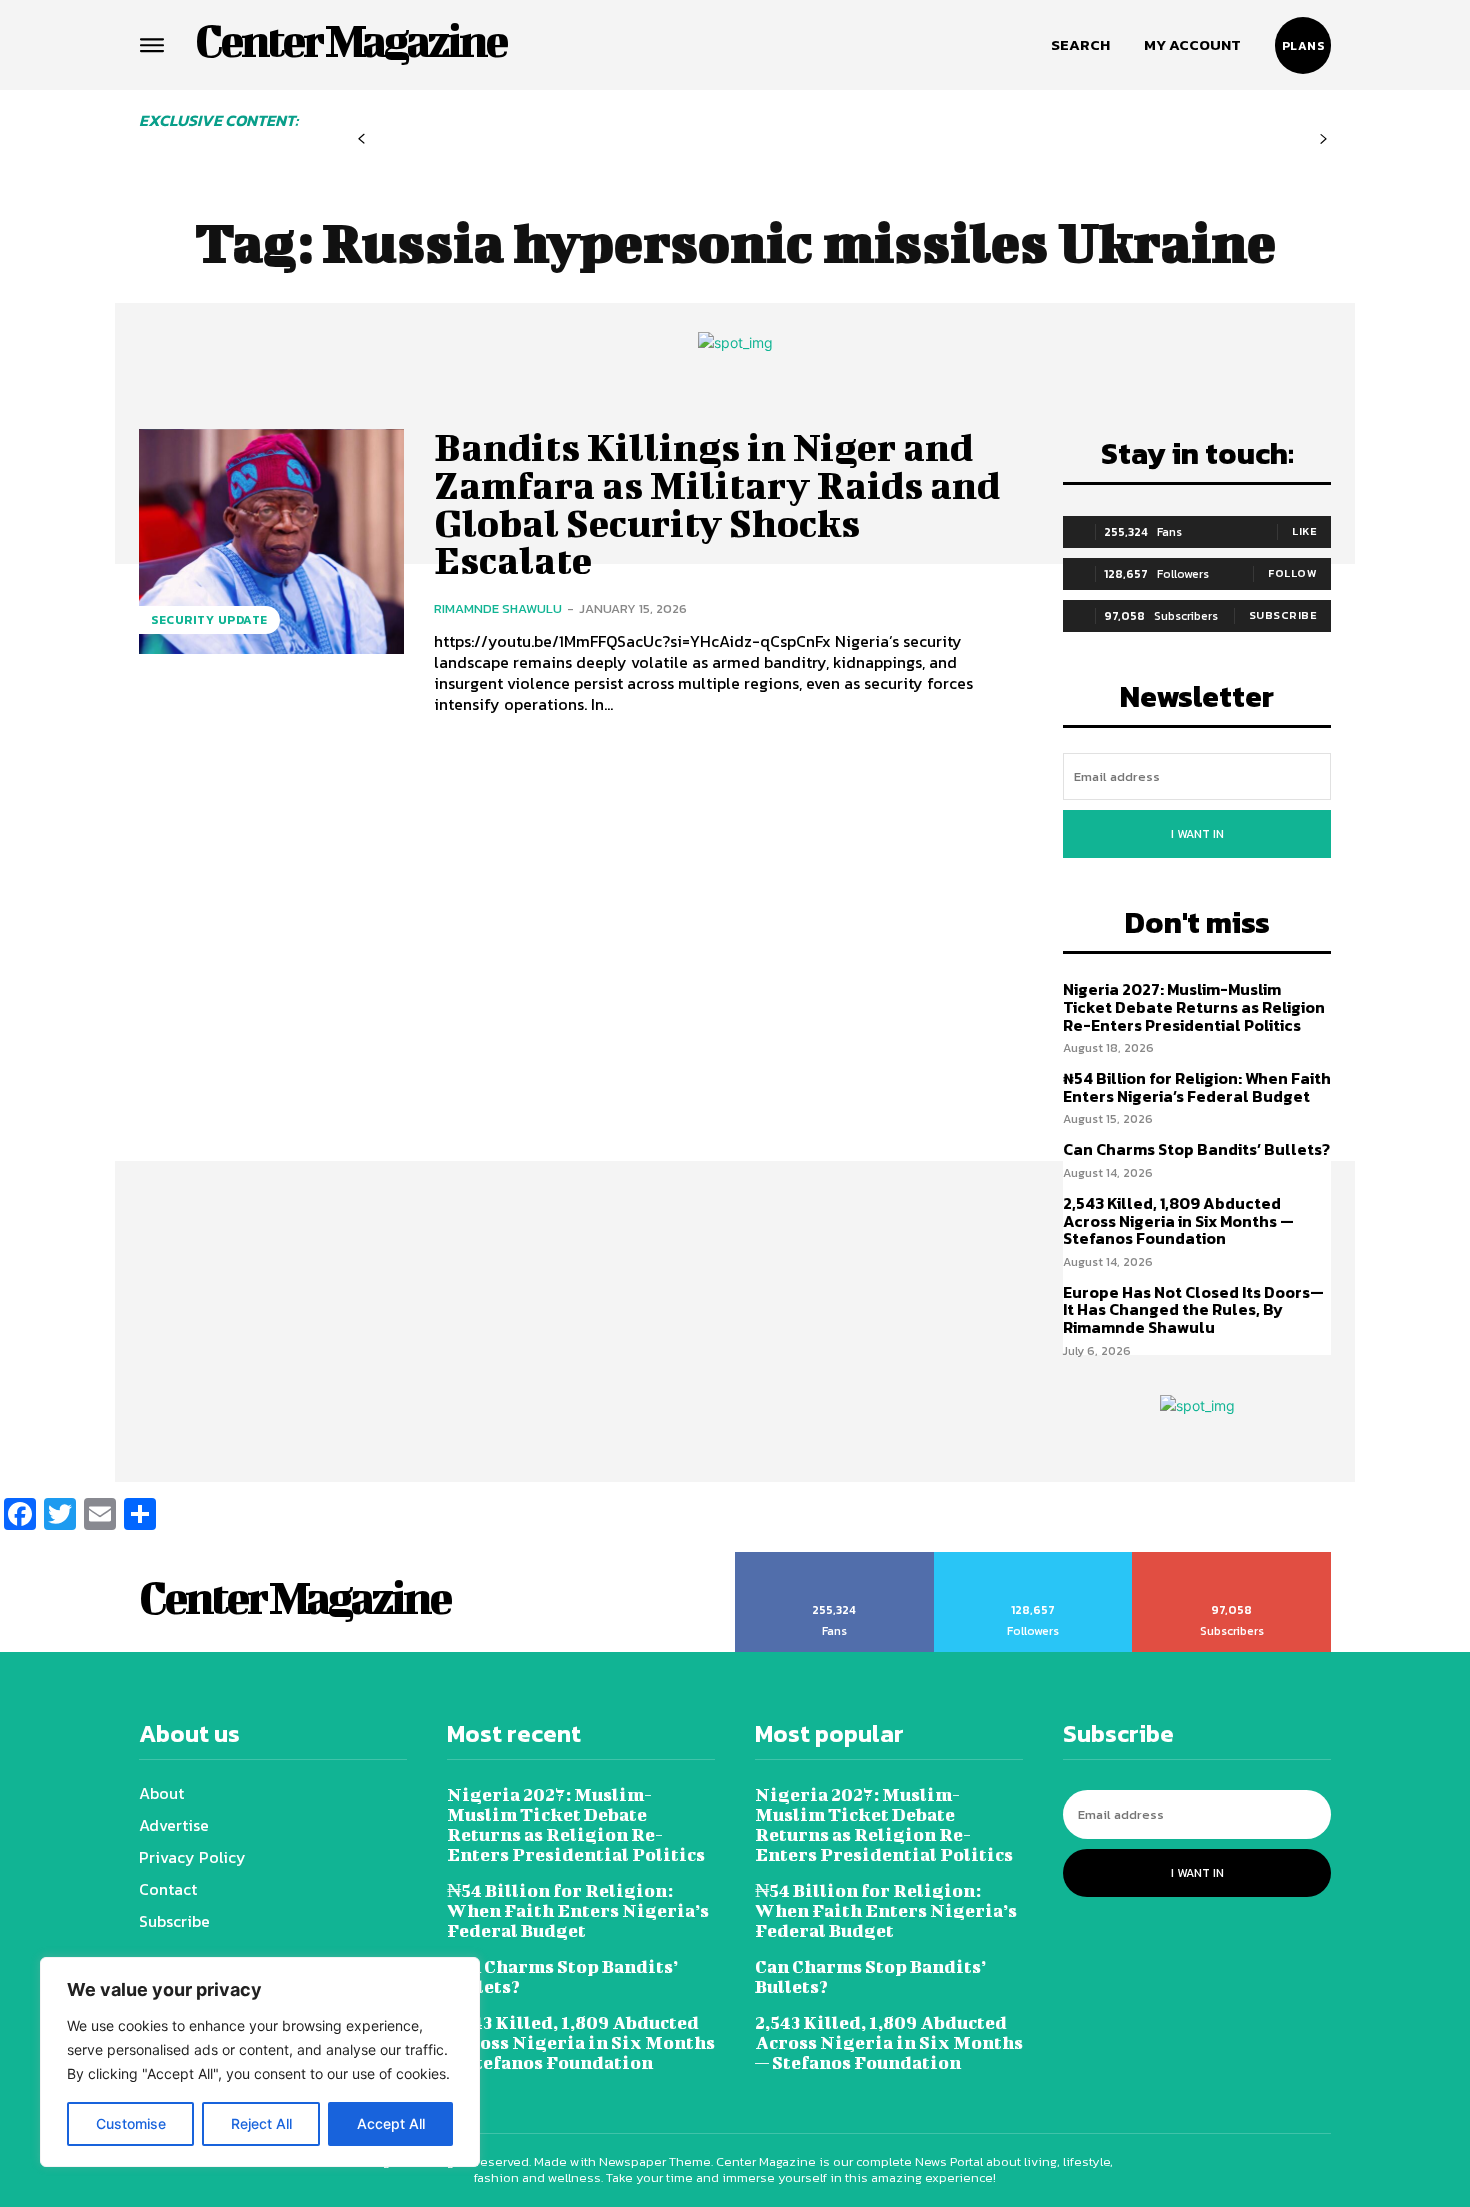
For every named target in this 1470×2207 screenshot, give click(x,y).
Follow (1292, 573)
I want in (1197, 834)
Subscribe (1283, 615)
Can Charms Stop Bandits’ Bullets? (1196, 1149)
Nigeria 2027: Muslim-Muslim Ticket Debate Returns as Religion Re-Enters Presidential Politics (1194, 1006)
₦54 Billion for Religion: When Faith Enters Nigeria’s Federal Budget (1197, 1087)
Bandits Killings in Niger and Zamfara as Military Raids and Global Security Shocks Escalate (717, 503)
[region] (260, 2062)
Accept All (391, 2123)
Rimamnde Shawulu (498, 608)
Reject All (261, 2123)
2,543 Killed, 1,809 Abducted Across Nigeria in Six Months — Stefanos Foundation (1178, 1220)
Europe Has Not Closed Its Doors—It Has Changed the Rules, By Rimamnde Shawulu (1193, 1309)
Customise (131, 2123)
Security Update (209, 620)
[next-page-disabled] (1323, 139)
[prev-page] (361, 139)
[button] (1080, 45)
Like (1304, 531)
